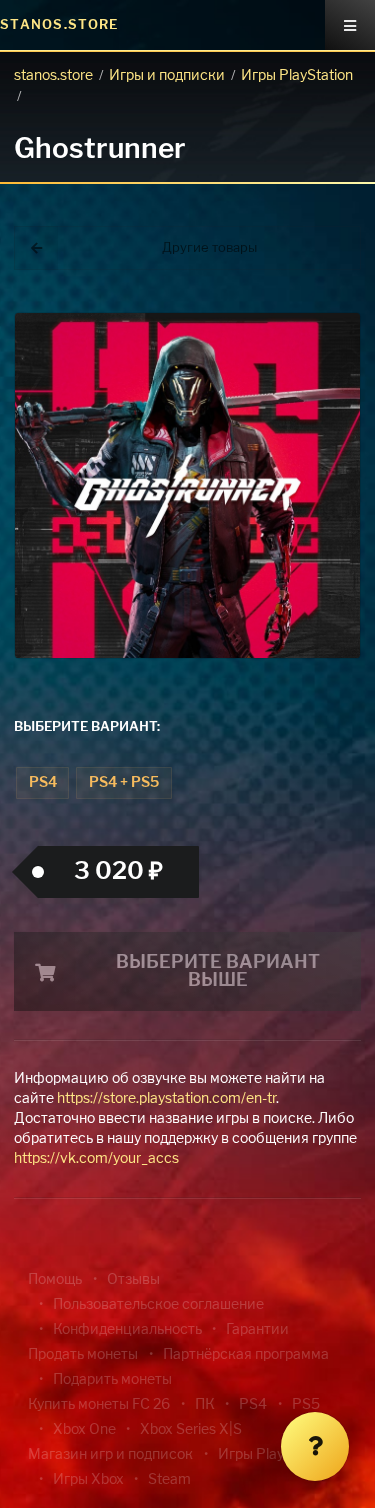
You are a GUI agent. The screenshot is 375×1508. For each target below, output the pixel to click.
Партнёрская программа (246, 1355)
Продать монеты (83, 1355)
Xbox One (84, 1430)
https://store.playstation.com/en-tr (166, 1099)
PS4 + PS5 (124, 783)
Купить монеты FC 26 (99, 1405)
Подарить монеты (112, 1380)
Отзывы (133, 1280)
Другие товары (209, 248)
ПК (205, 1405)
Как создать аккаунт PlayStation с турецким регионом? (325, 327)
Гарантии (257, 1330)
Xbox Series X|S (191, 1430)
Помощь (55, 1280)
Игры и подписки (167, 76)
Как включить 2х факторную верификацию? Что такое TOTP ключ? (323, 339)
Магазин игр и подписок (110, 1455)
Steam (169, 1480)
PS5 (306, 1405)
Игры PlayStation (297, 76)
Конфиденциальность (127, 1330)
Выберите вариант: (87, 727)
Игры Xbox (88, 1480)
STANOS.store (59, 25)
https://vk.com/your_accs (96, 1159)
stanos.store (53, 76)
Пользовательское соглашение (158, 1305)
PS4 (43, 783)
